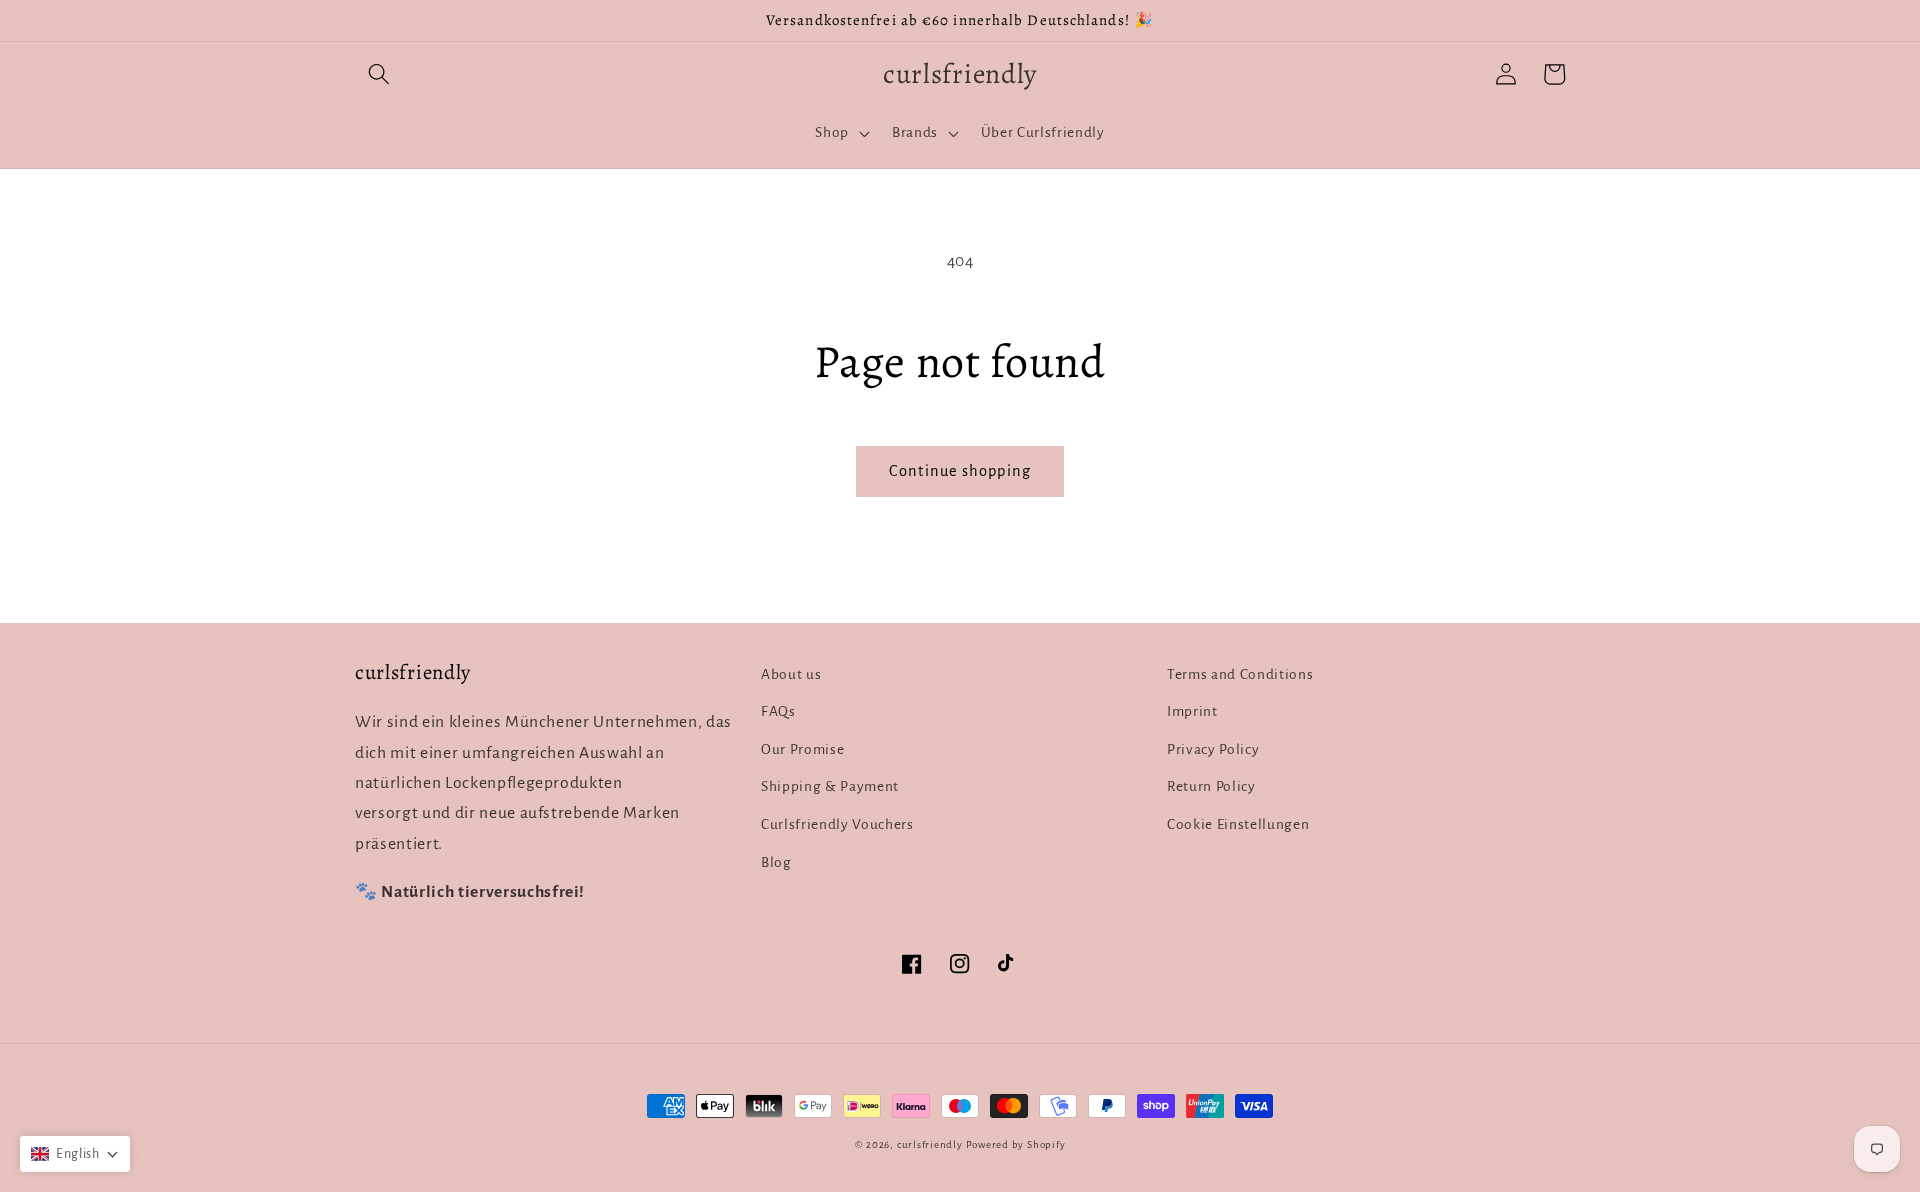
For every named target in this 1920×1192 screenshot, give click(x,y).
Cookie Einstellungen (1238, 824)
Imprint (1192, 711)
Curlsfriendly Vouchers (837, 824)
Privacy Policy (1213, 749)
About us (791, 674)
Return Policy (1211, 786)
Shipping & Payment (830, 786)
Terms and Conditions (1240, 674)
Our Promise (802, 749)
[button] (379, 74)
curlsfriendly (930, 1144)
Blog (776, 862)
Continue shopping (960, 471)
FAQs (778, 711)
